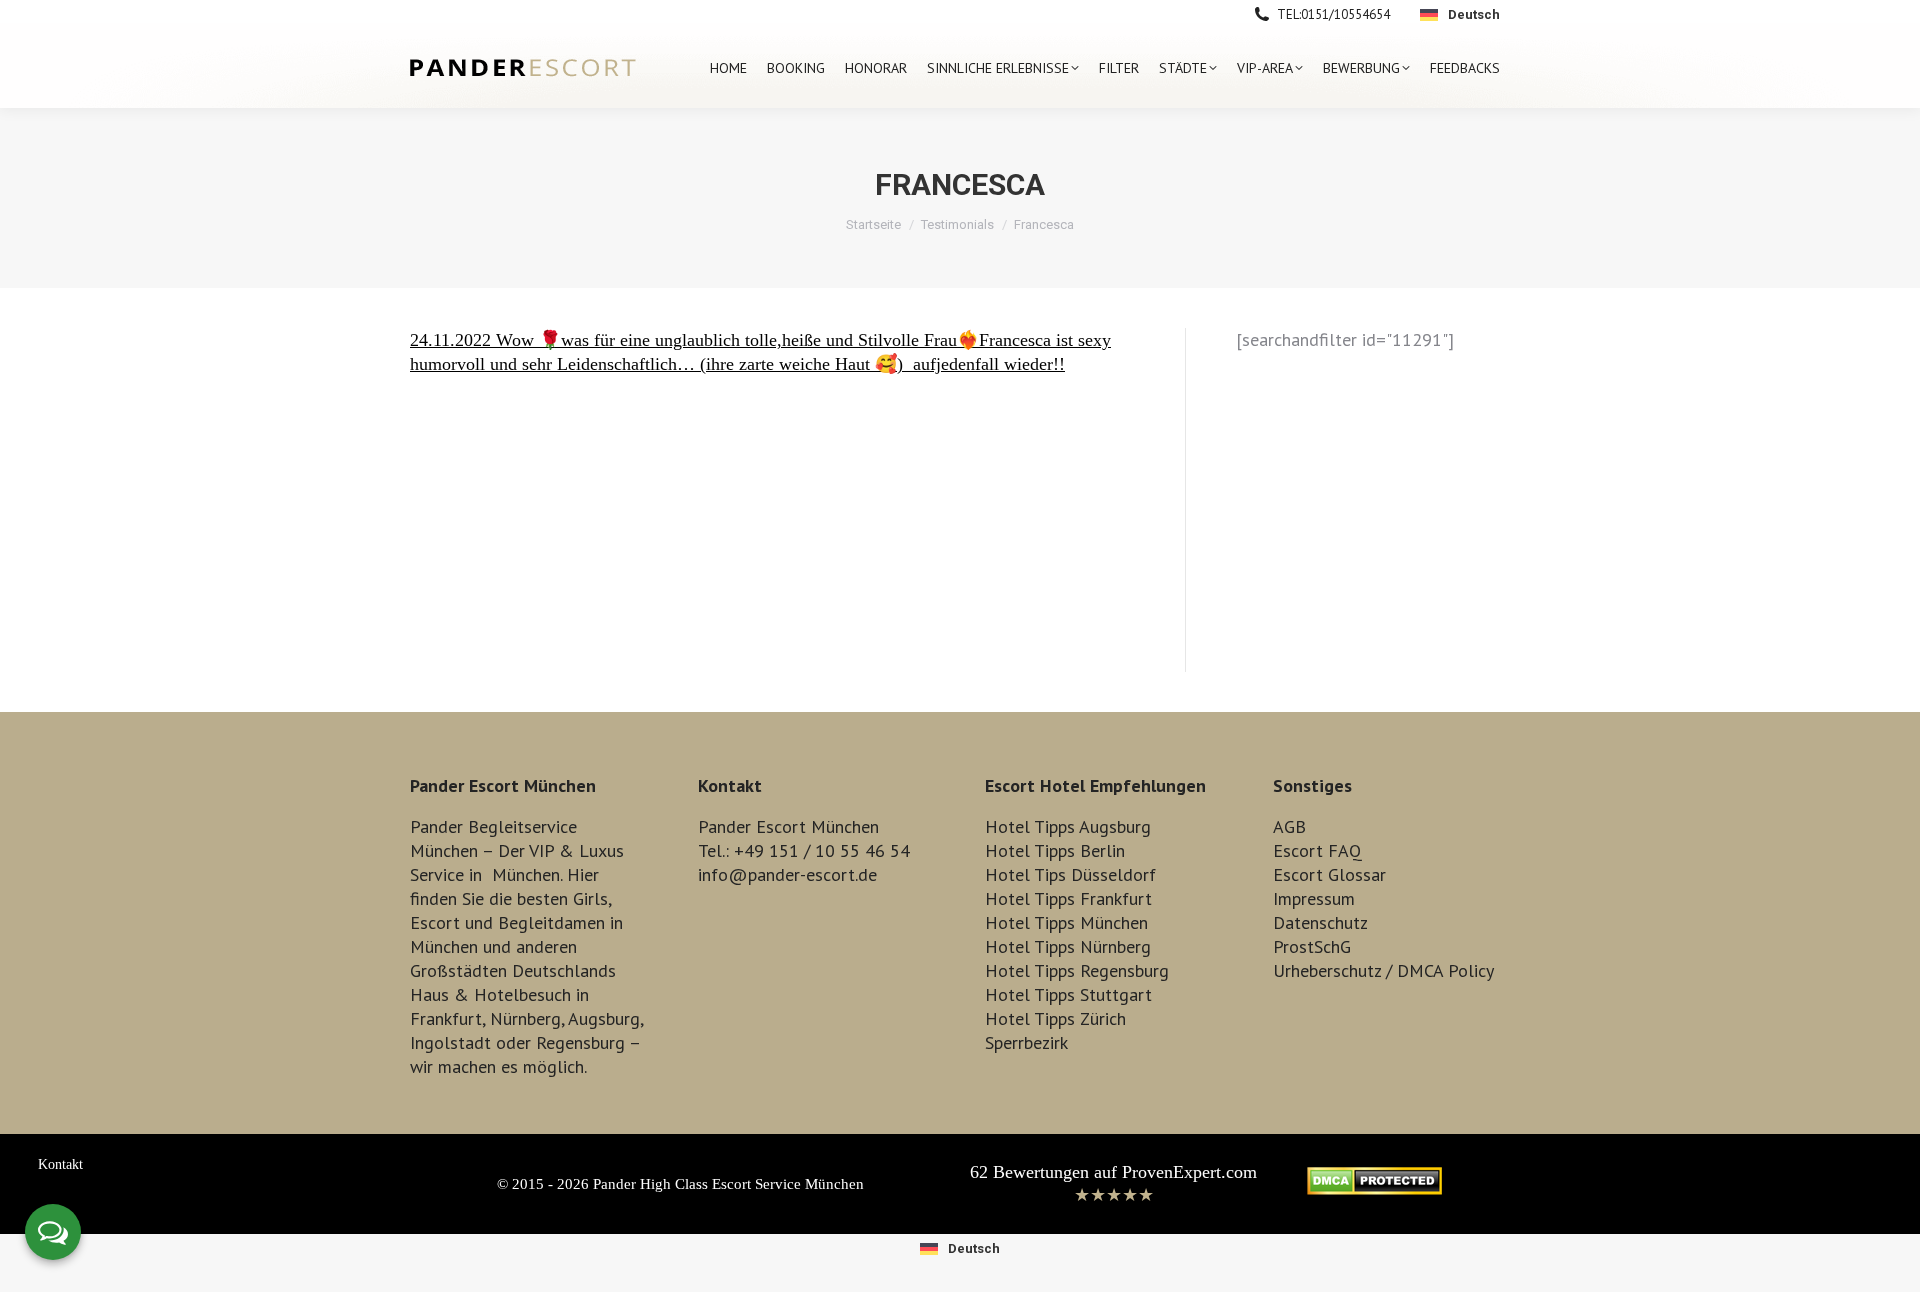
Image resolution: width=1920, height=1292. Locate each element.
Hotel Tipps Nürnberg (1068, 946)
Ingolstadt (450, 1042)
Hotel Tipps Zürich (1055, 1018)
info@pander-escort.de (787, 874)
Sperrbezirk (1026, 1042)
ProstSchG (1312, 946)
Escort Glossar (1329, 874)
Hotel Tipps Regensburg (1077, 970)
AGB (1289, 826)
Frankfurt (446, 1018)
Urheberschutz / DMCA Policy (1383, 970)
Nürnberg (525, 1018)
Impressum (1314, 898)
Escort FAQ (1317, 850)
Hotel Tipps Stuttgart (1068, 994)
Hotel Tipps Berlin (1055, 850)
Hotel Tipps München (1066, 922)
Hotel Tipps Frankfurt (1068, 898)
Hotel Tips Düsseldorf (1070, 874)
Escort (435, 922)
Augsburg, (605, 1018)
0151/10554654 (1345, 14)
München (526, 874)
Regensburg (580, 1042)
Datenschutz (1320, 922)
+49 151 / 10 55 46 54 (822, 850)
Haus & (439, 994)
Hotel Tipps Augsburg (1068, 826)
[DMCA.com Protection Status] (1374, 1189)
